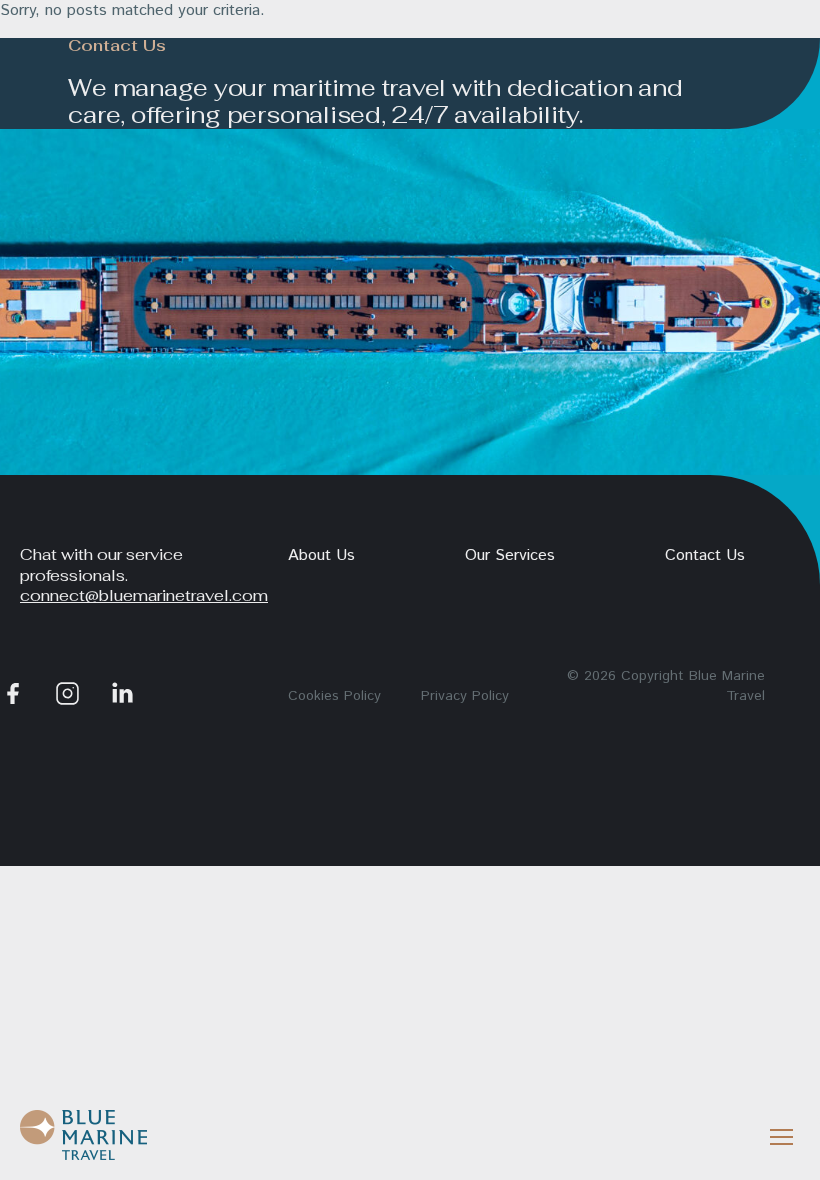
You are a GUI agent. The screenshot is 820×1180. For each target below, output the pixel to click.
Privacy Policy (465, 696)
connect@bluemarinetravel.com (144, 595)
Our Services (510, 555)
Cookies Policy (334, 696)
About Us (321, 555)
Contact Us (705, 555)
